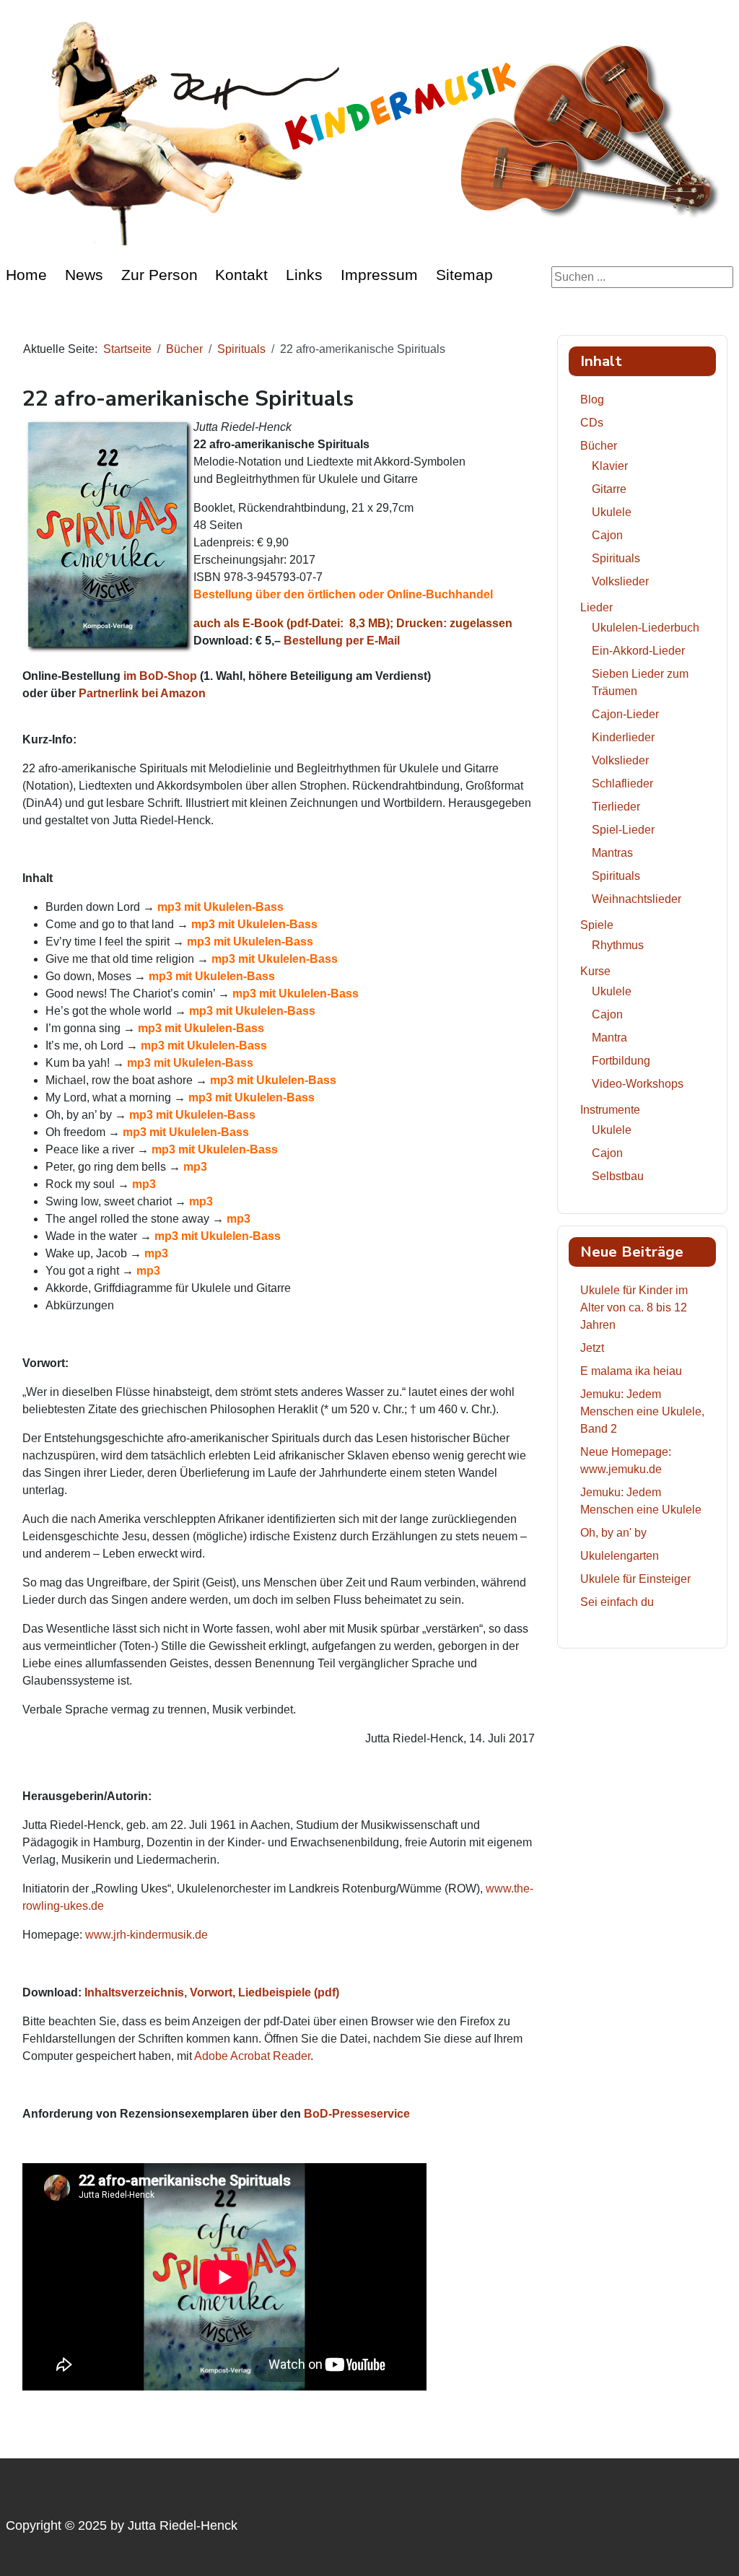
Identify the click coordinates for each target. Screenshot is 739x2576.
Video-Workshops (638, 1084)
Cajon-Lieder (625, 714)
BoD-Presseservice (357, 2114)
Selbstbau (618, 1176)
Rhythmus (618, 945)
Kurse (595, 971)
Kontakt (241, 275)
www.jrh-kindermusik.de (147, 1935)
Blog (592, 400)
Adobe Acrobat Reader (252, 2056)
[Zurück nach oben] (714, 2549)
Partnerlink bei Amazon (142, 693)
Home (26, 275)
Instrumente (610, 1110)
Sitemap (464, 275)
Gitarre (609, 489)
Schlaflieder (622, 783)
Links (304, 275)
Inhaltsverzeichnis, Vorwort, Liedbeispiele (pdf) (212, 1992)
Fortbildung (621, 1061)
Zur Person (159, 275)
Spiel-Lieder (623, 830)
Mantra (609, 1038)
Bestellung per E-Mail (342, 641)
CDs (592, 423)
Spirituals (616, 558)
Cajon (607, 535)
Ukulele (612, 512)
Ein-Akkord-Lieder (638, 651)
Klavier (610, 466)
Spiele (597, 925)
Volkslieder (620, 581)
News (84, 275)
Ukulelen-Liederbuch (646, 628)
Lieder (596, 607)
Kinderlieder (623, 737)
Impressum (379, 275)
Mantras (612, 853)
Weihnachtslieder (637, 899)
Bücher (599, 446)
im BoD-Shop (160, 676)
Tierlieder (616, 807)
